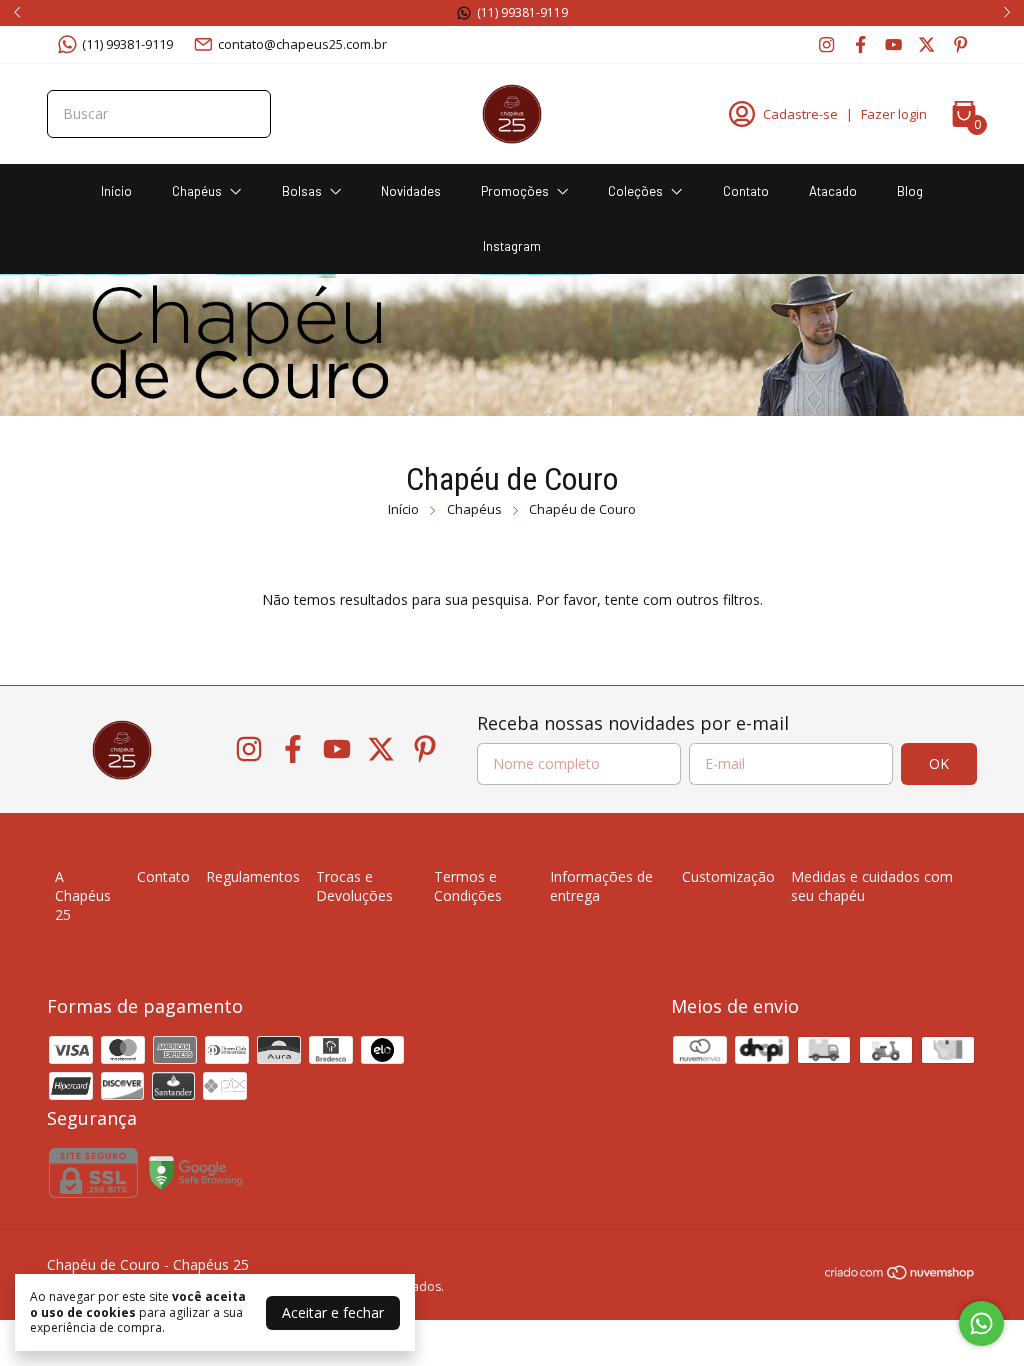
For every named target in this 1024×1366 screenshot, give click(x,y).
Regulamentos (253, 876)
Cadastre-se (800, 114)
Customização (728, 876)
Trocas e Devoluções (354, 886)
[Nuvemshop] (900, 1275)
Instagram (512, 246)
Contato (746, 191)
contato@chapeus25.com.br (302, 44)
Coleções (635, 191)
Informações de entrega (601, 886)
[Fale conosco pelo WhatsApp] (981, 1323)
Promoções (515, 191)
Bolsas (302, 191)
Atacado (833, 191)
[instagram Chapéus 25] (826, 44)
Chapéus (197, 191)
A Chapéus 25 (83, 895)
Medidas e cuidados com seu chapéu (872, 886)
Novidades (411, 191)
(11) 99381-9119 (127, 44)
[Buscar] (244, 113)
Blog (910, 191)
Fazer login (894, 114)
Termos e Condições (468, 886)
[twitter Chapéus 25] (926, 44)
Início (116, 191)
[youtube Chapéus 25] (893, 44)
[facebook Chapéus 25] (860, 44)
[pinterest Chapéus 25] (960, 44)
